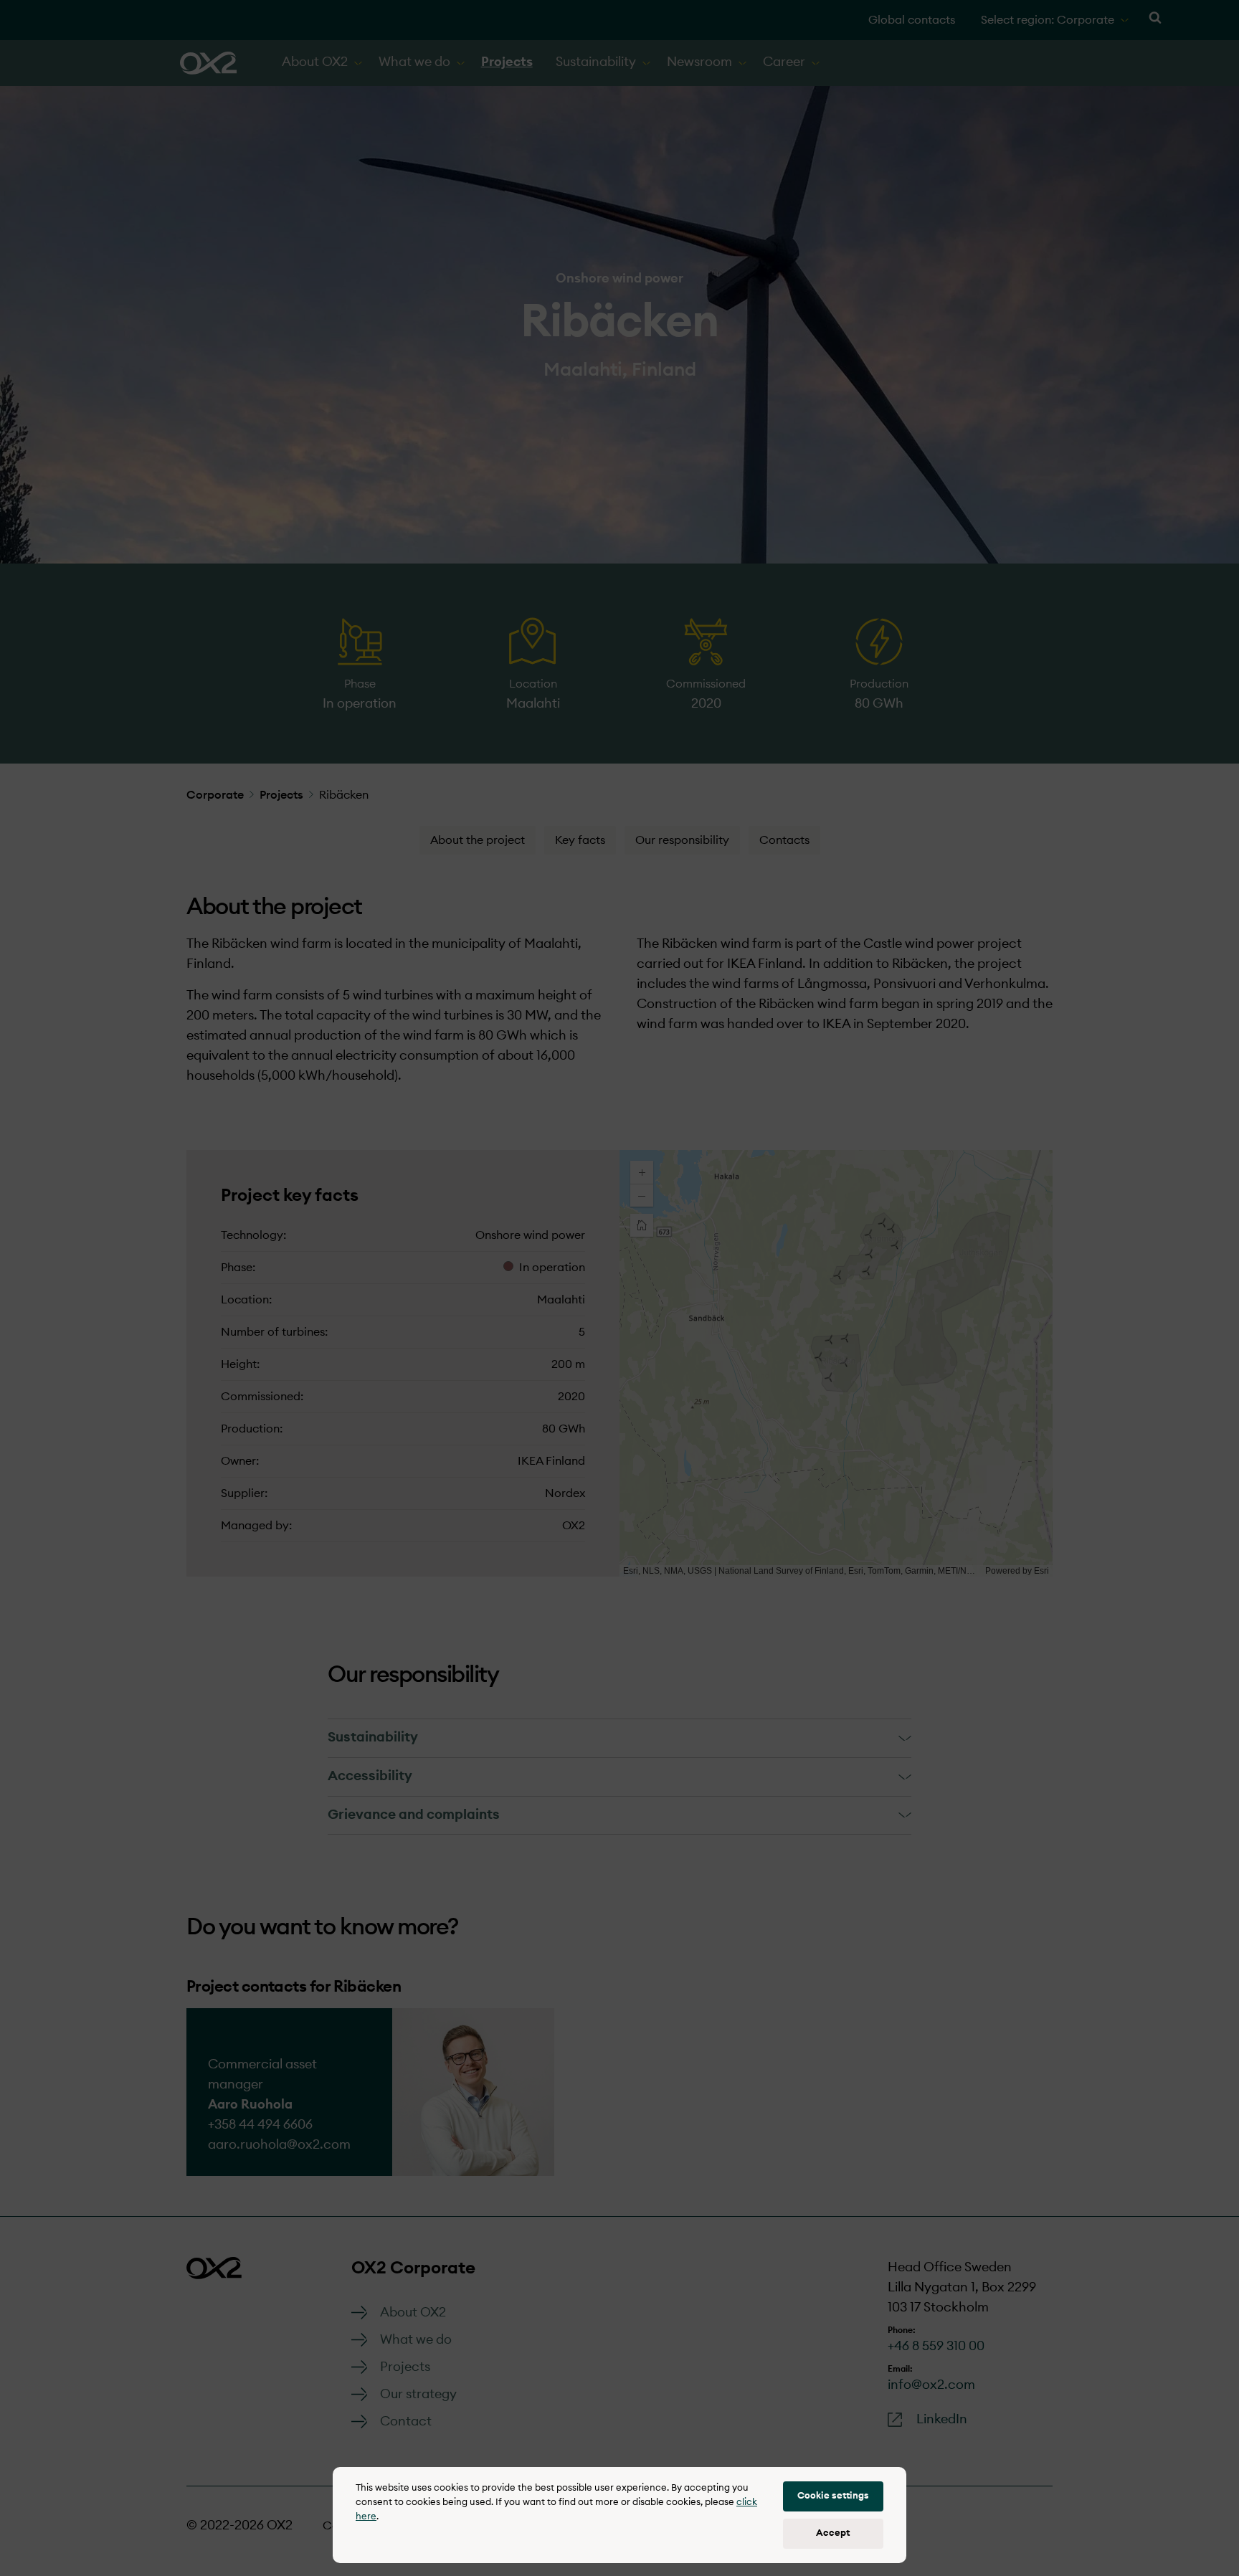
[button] (833, 2496)
